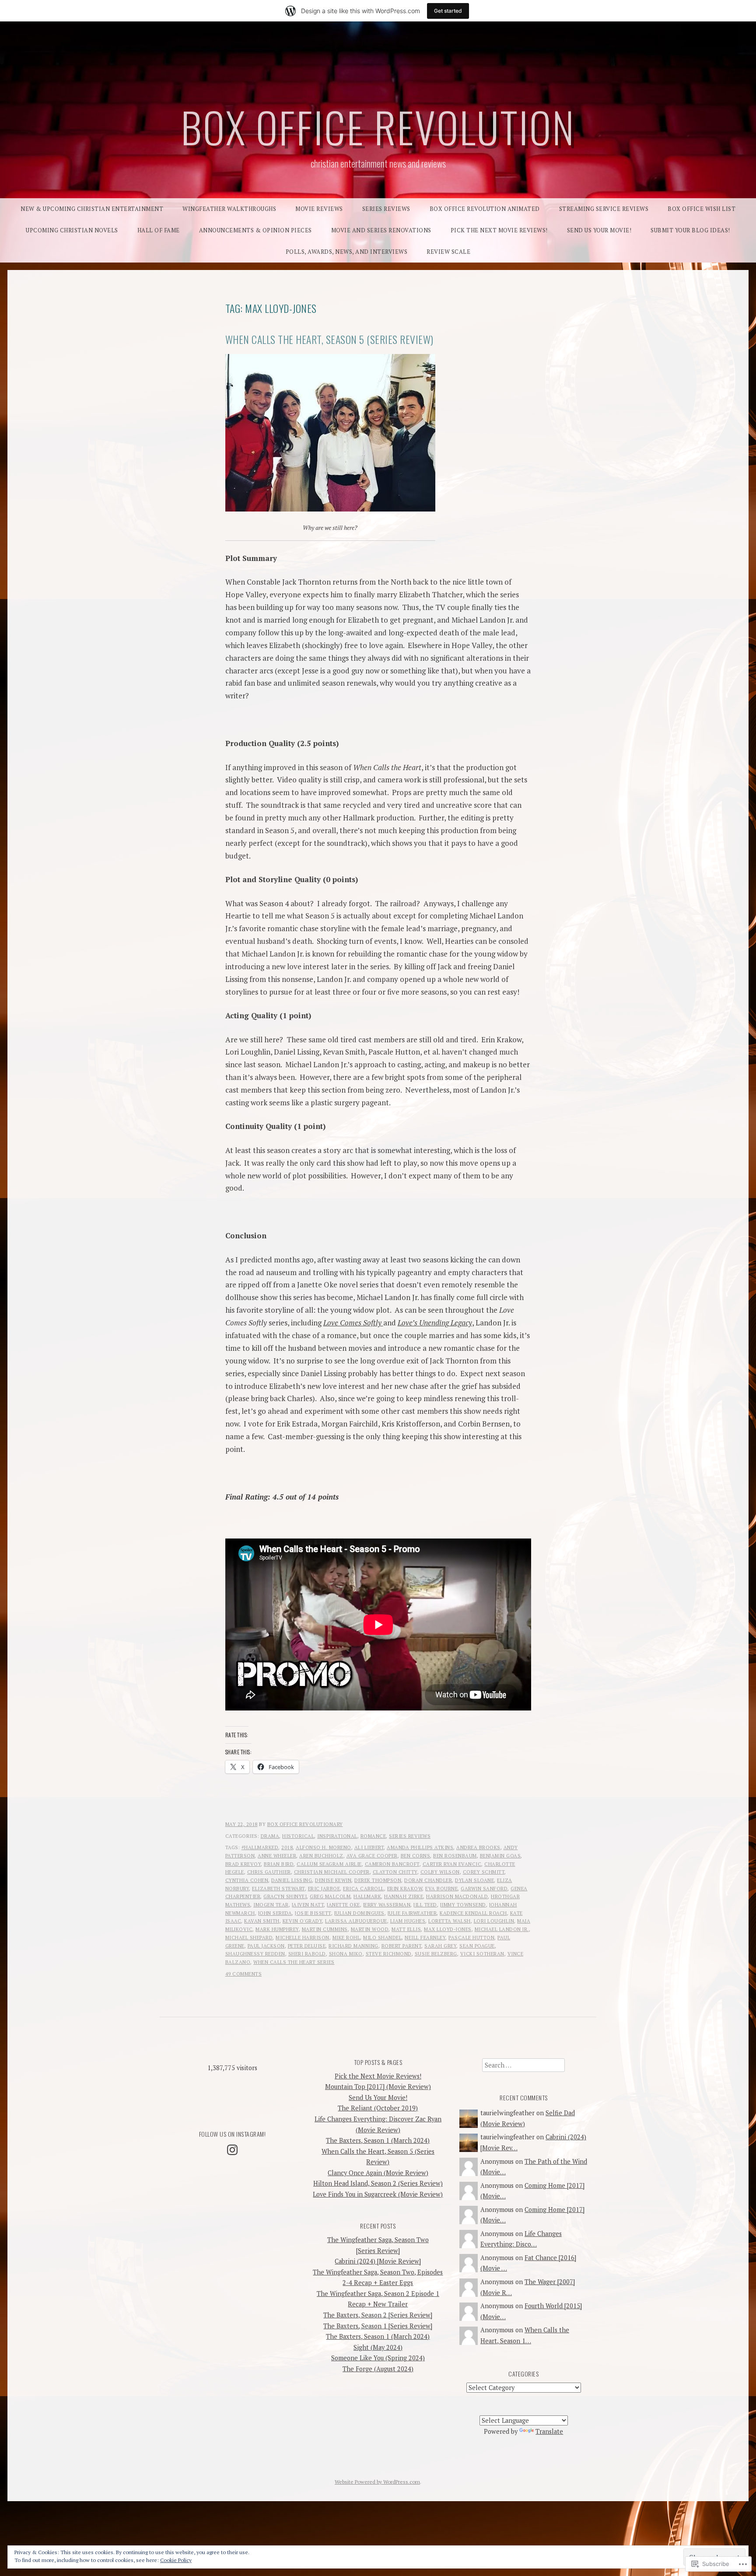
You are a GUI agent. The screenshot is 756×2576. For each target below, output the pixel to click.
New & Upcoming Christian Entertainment (92, 209)
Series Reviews (386, 209)
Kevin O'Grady (303, 1921)
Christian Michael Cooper (332, 1872)
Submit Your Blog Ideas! (690, 230)
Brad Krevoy (243, 1864)
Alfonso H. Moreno (324, 1847)
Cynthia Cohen (247, 1880)
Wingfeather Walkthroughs (229, 209)
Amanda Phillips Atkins (420, 1847)
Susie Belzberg (436, 1954)
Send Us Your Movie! (599, 230)
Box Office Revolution (378, 126)
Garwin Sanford (484, 1889)
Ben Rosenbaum (455, 1856)
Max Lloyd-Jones (448, 1929)
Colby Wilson (440, 1872)
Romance (373, 1836)
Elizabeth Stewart (278, 1889)
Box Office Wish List (702, 209)
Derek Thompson (378, 1880)
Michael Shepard (249, 1938)
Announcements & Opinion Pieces (255, 230)
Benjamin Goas (500, 1856)
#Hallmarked (260, 1847)
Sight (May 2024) (378, 2347)
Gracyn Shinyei (285, 1896)
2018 (287, 1847)
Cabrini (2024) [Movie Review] (378, 2261)
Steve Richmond (389, 1954)
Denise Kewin (333, 1880)
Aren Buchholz (321, 1856)
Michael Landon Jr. (502, 1929)
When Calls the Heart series (294, 1962)
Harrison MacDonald (457, 1896)
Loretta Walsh (450, 1921)
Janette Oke (343, 1905)
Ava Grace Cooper (372, 1856)
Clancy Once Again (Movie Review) (378, 2173)
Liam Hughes (408, 1921)
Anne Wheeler (277, 1856)
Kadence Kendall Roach (473, 1913)
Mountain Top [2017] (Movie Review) (378, 2087)
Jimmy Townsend (463, 1905)
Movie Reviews (319, 209)
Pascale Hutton (471, 1938)
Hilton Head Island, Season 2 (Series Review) (378, 2183)
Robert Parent (402, 1946)
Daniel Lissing (292, 1880)
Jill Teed (425, 1905)
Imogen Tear (271, 1905)
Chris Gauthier (269, 1872)
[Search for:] (523, 2065)
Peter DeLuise (307, 1946)
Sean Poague (477, 1946)
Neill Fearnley (425, 1938)
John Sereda (275, 1913)
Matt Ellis (406, 1929)
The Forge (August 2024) (378, 2369)
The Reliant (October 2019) (378, 2108)
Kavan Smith (262, 1921)
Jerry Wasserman (387, 1905)
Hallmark (367, 1896)
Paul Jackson (266, 1946)
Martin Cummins (325, 1929)
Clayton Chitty (395, 1872)
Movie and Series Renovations (381, 230)
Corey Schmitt (484, 1872)
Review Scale (448, 252)
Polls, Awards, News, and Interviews (347, 252)
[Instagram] (232, 2150)
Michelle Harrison (303, 1938)
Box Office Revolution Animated (485, 209)
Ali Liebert (369, 1847)
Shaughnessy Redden (255, 1954)
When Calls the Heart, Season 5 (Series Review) (329, 339)
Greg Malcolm (330, 1896)
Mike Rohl (346, 1938)
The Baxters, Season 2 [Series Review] (378, 2315)
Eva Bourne (441, 1889)
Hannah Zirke (404, 1896)
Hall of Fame (159, 230)
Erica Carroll (364, 1889)
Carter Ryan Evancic (452, 1864)
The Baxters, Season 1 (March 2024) (378, 2140)
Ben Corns (416, 1856)
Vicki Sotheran (482, 1954)
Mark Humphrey (277, 1929)
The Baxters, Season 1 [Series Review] (378, 2326)
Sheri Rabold (307, 1954)
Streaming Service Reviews (604, 209)
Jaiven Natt (308, 1905)
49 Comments (244, 1974)
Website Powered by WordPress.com (377, 2482)
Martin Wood (370, 1929)
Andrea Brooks (478, 1847)
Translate (549, 2431)
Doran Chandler (428, 1880)
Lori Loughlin (494, 1921)
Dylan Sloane (474, 1880)
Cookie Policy (176, 2560)
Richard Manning (353, 1946)
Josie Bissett (313, 1913)
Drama (270, 1836)
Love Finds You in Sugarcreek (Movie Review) (378, 2194)
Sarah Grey (440, 1946)
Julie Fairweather (412, 1913)
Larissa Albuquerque (356, 1921)
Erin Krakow (405, 1889)
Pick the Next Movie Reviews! (499, 230)
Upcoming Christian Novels (72, 230)
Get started (448, 11)
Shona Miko (346, 1954)
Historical (298, 1836)
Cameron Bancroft (392, 1864)
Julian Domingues (359, 1913)
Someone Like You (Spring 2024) (378, 2358)
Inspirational (337, 1836)
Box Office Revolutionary (305, 1824)
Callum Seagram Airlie (329, 1864)
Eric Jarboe (324, 1889)
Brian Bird (279, 1864)
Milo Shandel (382, 1938)
